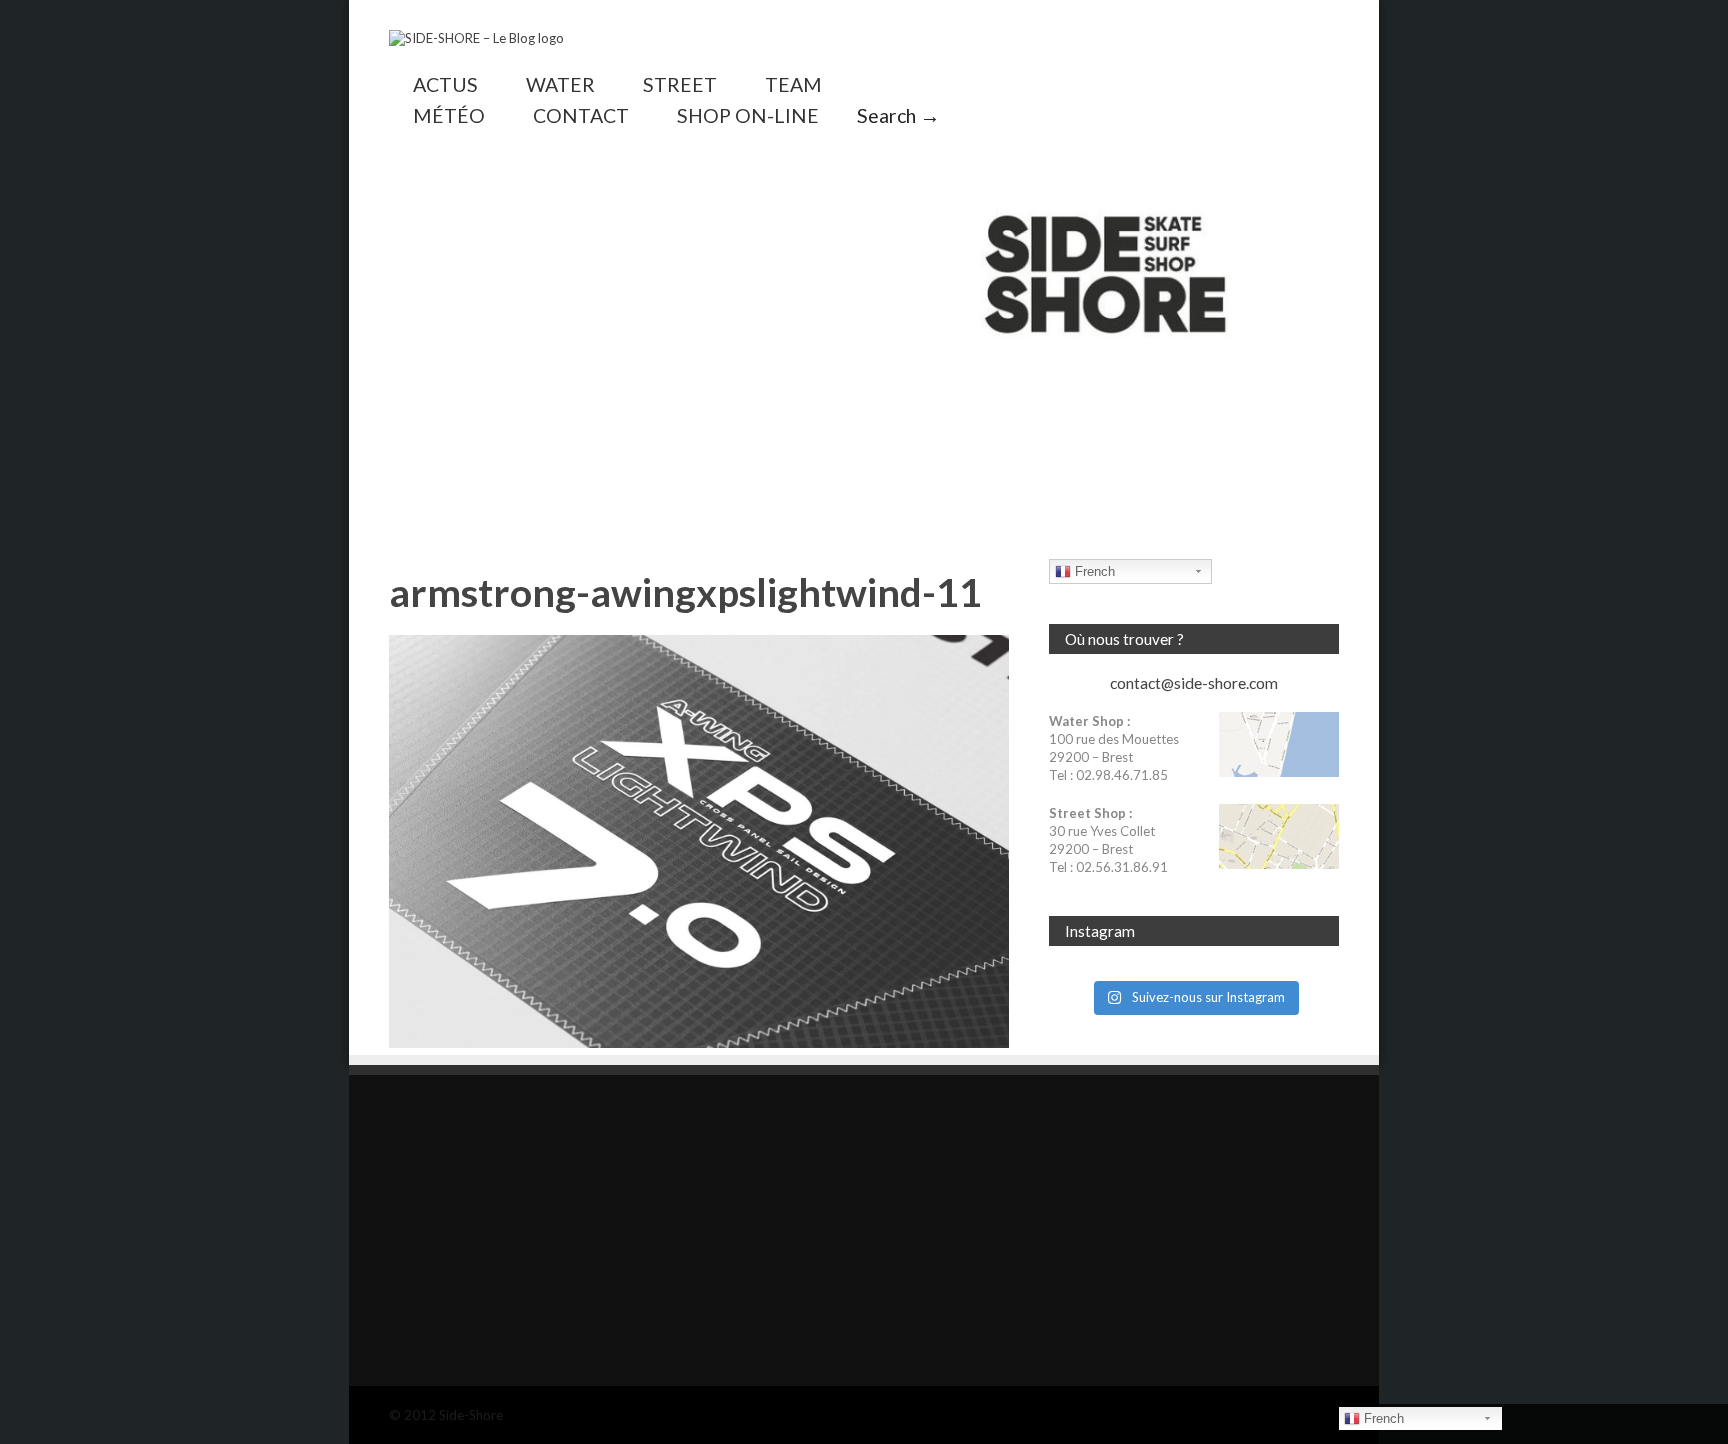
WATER (560, 84)
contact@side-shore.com (1194, 683)
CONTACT (581, 115)
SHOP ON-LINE (748, 115)
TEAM (793, 84)
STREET (680, 84)
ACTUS (445, 84)
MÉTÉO (449, 115)
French (1093, 571)
